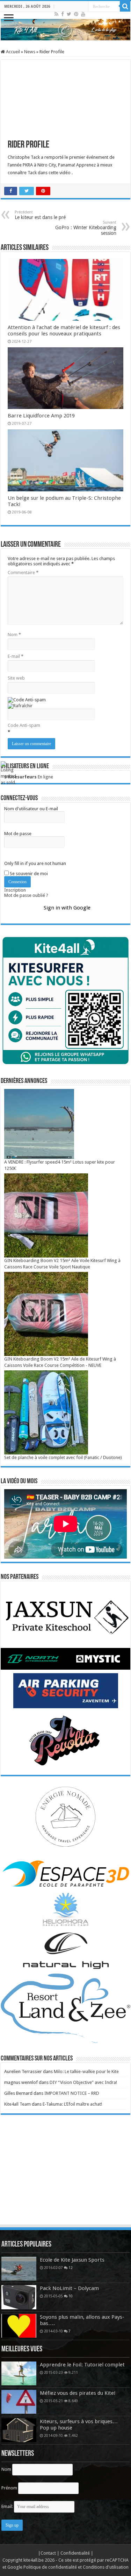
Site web (16, 678)
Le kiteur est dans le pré (40, 215)
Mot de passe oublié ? (26, 895)
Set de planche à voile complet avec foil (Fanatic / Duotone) (63, 1457)
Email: (8, 2506)
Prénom (9, 2488)
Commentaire (23, 573)
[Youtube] (83, 14)
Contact (49, 2553)
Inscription (15, 890)
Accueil (12, 52)
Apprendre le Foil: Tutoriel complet (82, 2365)
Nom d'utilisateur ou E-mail (31, 809)
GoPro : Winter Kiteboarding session (86, 228)
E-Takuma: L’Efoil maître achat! (72, 2104)
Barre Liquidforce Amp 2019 (41, 416)
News (30, 52)
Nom (14, 635)
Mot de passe (18, 834)
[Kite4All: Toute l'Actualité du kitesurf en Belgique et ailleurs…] (65, 30)
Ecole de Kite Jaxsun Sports (72, 2260)
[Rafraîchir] (20, 705)
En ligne (29, 777)
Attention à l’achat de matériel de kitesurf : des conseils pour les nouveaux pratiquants (64, 330)
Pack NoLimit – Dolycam (69, 2288)
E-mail (16, 656)
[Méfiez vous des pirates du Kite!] (19, 2402)
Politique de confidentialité (50, 2567)
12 (71, 2268)
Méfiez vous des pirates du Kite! (78, 2393)
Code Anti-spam (24, 725)
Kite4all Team (17, 2104)
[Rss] (56, 14)
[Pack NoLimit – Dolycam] (19, 2297)
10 (71, 2296)
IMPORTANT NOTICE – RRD (72, 2093)
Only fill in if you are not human (35, 863)
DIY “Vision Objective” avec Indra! (83, 2082)
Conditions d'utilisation (106, 2567)
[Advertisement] (66, 2176)
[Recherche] (125, 6)
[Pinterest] (76, 14)
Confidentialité (76, 2553)
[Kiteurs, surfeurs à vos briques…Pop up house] (19, 2430)
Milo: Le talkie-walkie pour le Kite (86, 2071)
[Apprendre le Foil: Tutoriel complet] (19, 2373)
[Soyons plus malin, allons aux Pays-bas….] (19, 2326)
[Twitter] (69, 14)
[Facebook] (63, 14)
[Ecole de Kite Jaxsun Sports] (19, 2269)
